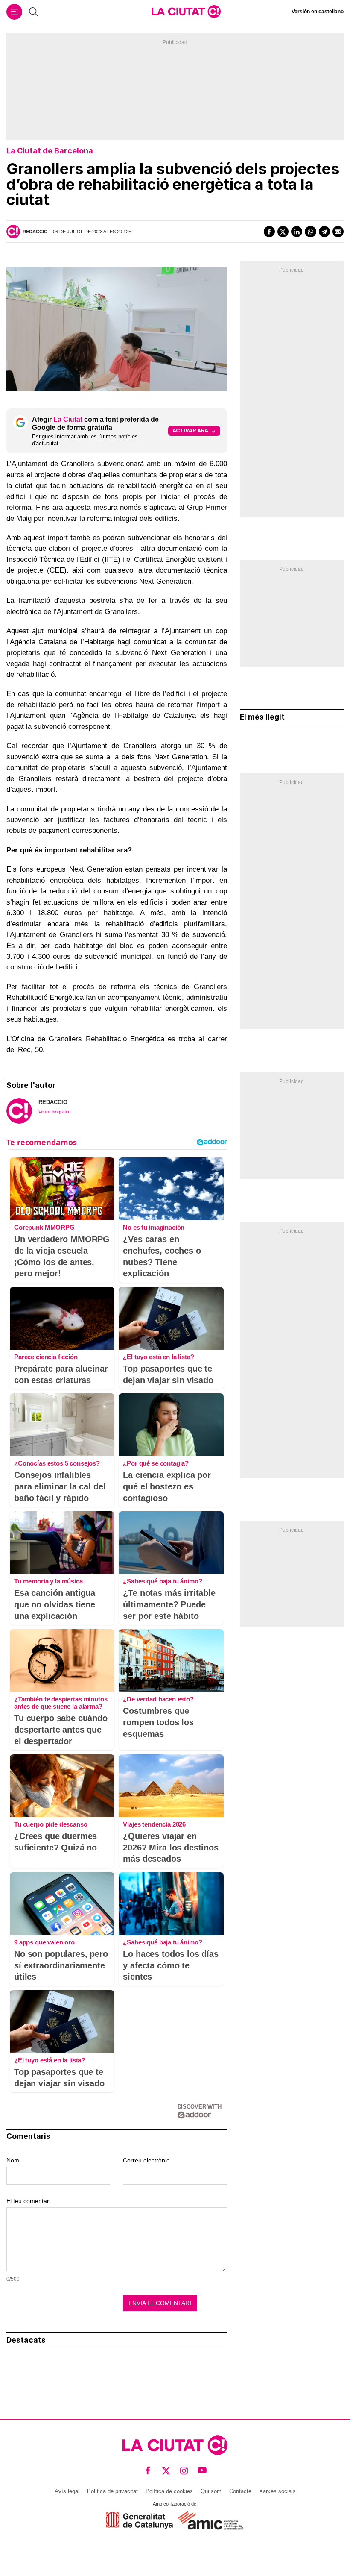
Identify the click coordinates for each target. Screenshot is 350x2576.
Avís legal (67, 2491)
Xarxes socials (277, 2491)
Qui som (211, 2491)
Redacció (35, 232)
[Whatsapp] (310, 232)
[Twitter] (283, 232)
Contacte (240, 2491)
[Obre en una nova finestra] (139, 2520)
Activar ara (190, 430)
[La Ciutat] (186, 12)
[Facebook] (269, 232)
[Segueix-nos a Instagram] (184, 2471)
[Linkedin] (297, 232)
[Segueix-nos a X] (166, 2471)
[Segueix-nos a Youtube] (203, 2471)
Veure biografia (54, 1112)
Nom (13, 2160)
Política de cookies (169, 2491)
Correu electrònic (146, 2160)
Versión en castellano (318, 12)
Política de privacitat (112, 2491)
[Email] (338, 232)
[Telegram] (324, 232)
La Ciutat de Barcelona (50, 151)
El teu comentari (28, 2201)
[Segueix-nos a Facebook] (148, 2471)
